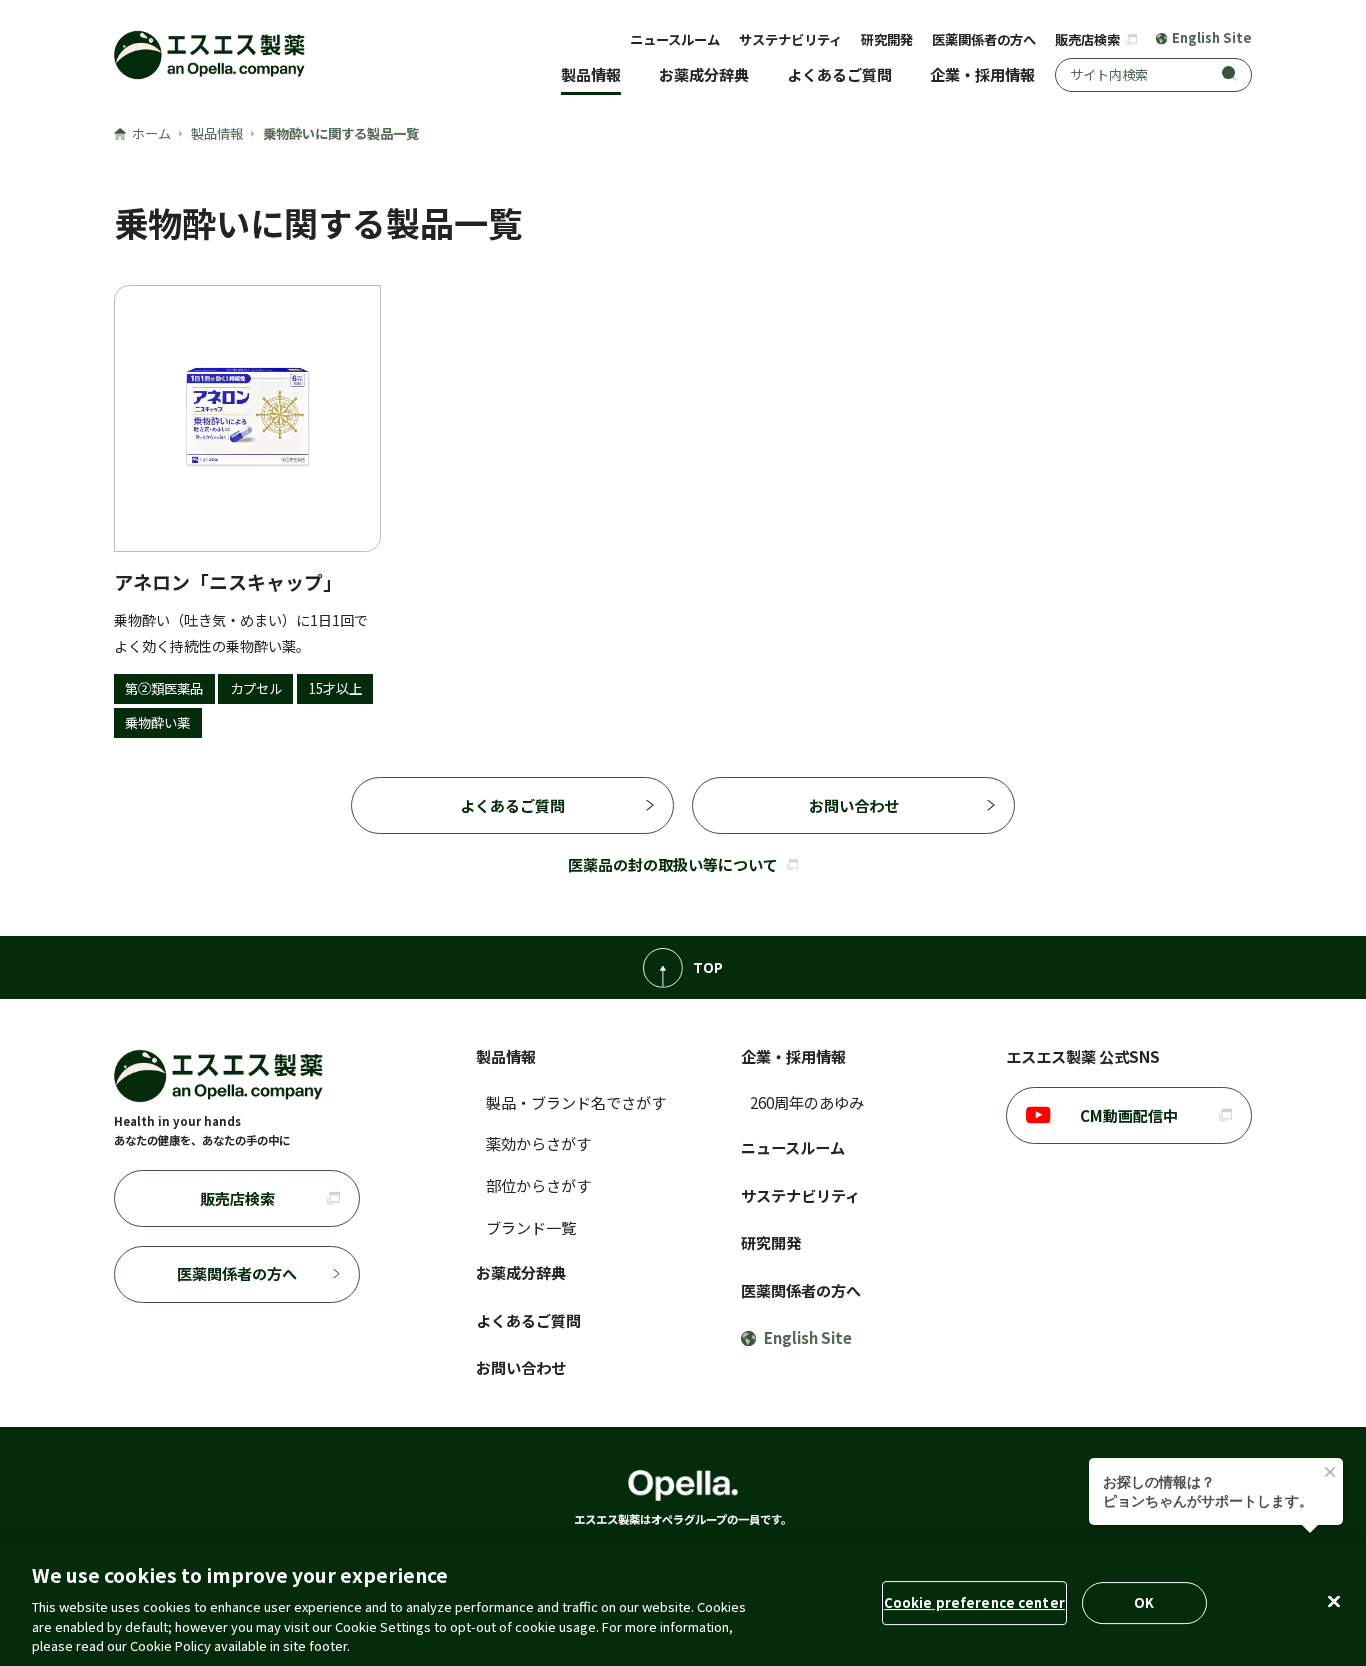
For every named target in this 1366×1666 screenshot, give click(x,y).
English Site (1212, 38)
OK (1144, 1602)
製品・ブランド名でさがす (576, 1102)
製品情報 (591, 74)
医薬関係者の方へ (984, 39)
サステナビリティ (790, 39)
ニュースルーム (675, 39)
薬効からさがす (538, 1143)
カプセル (256, 688)
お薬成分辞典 (704, 74)
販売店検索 (1089, 39)
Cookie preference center (974, 1602)
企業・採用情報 (982, 74)
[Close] (1334, 1602)
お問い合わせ (854, 805)
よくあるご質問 (839, 74)
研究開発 (887, 39)
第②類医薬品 (164, 688)
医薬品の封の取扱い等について (673, 864)
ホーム (151, 133)
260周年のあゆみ (807, 1102)
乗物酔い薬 (157, 722)
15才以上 (335, 688)
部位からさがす (538, 1185)
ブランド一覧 (531, 1227)
